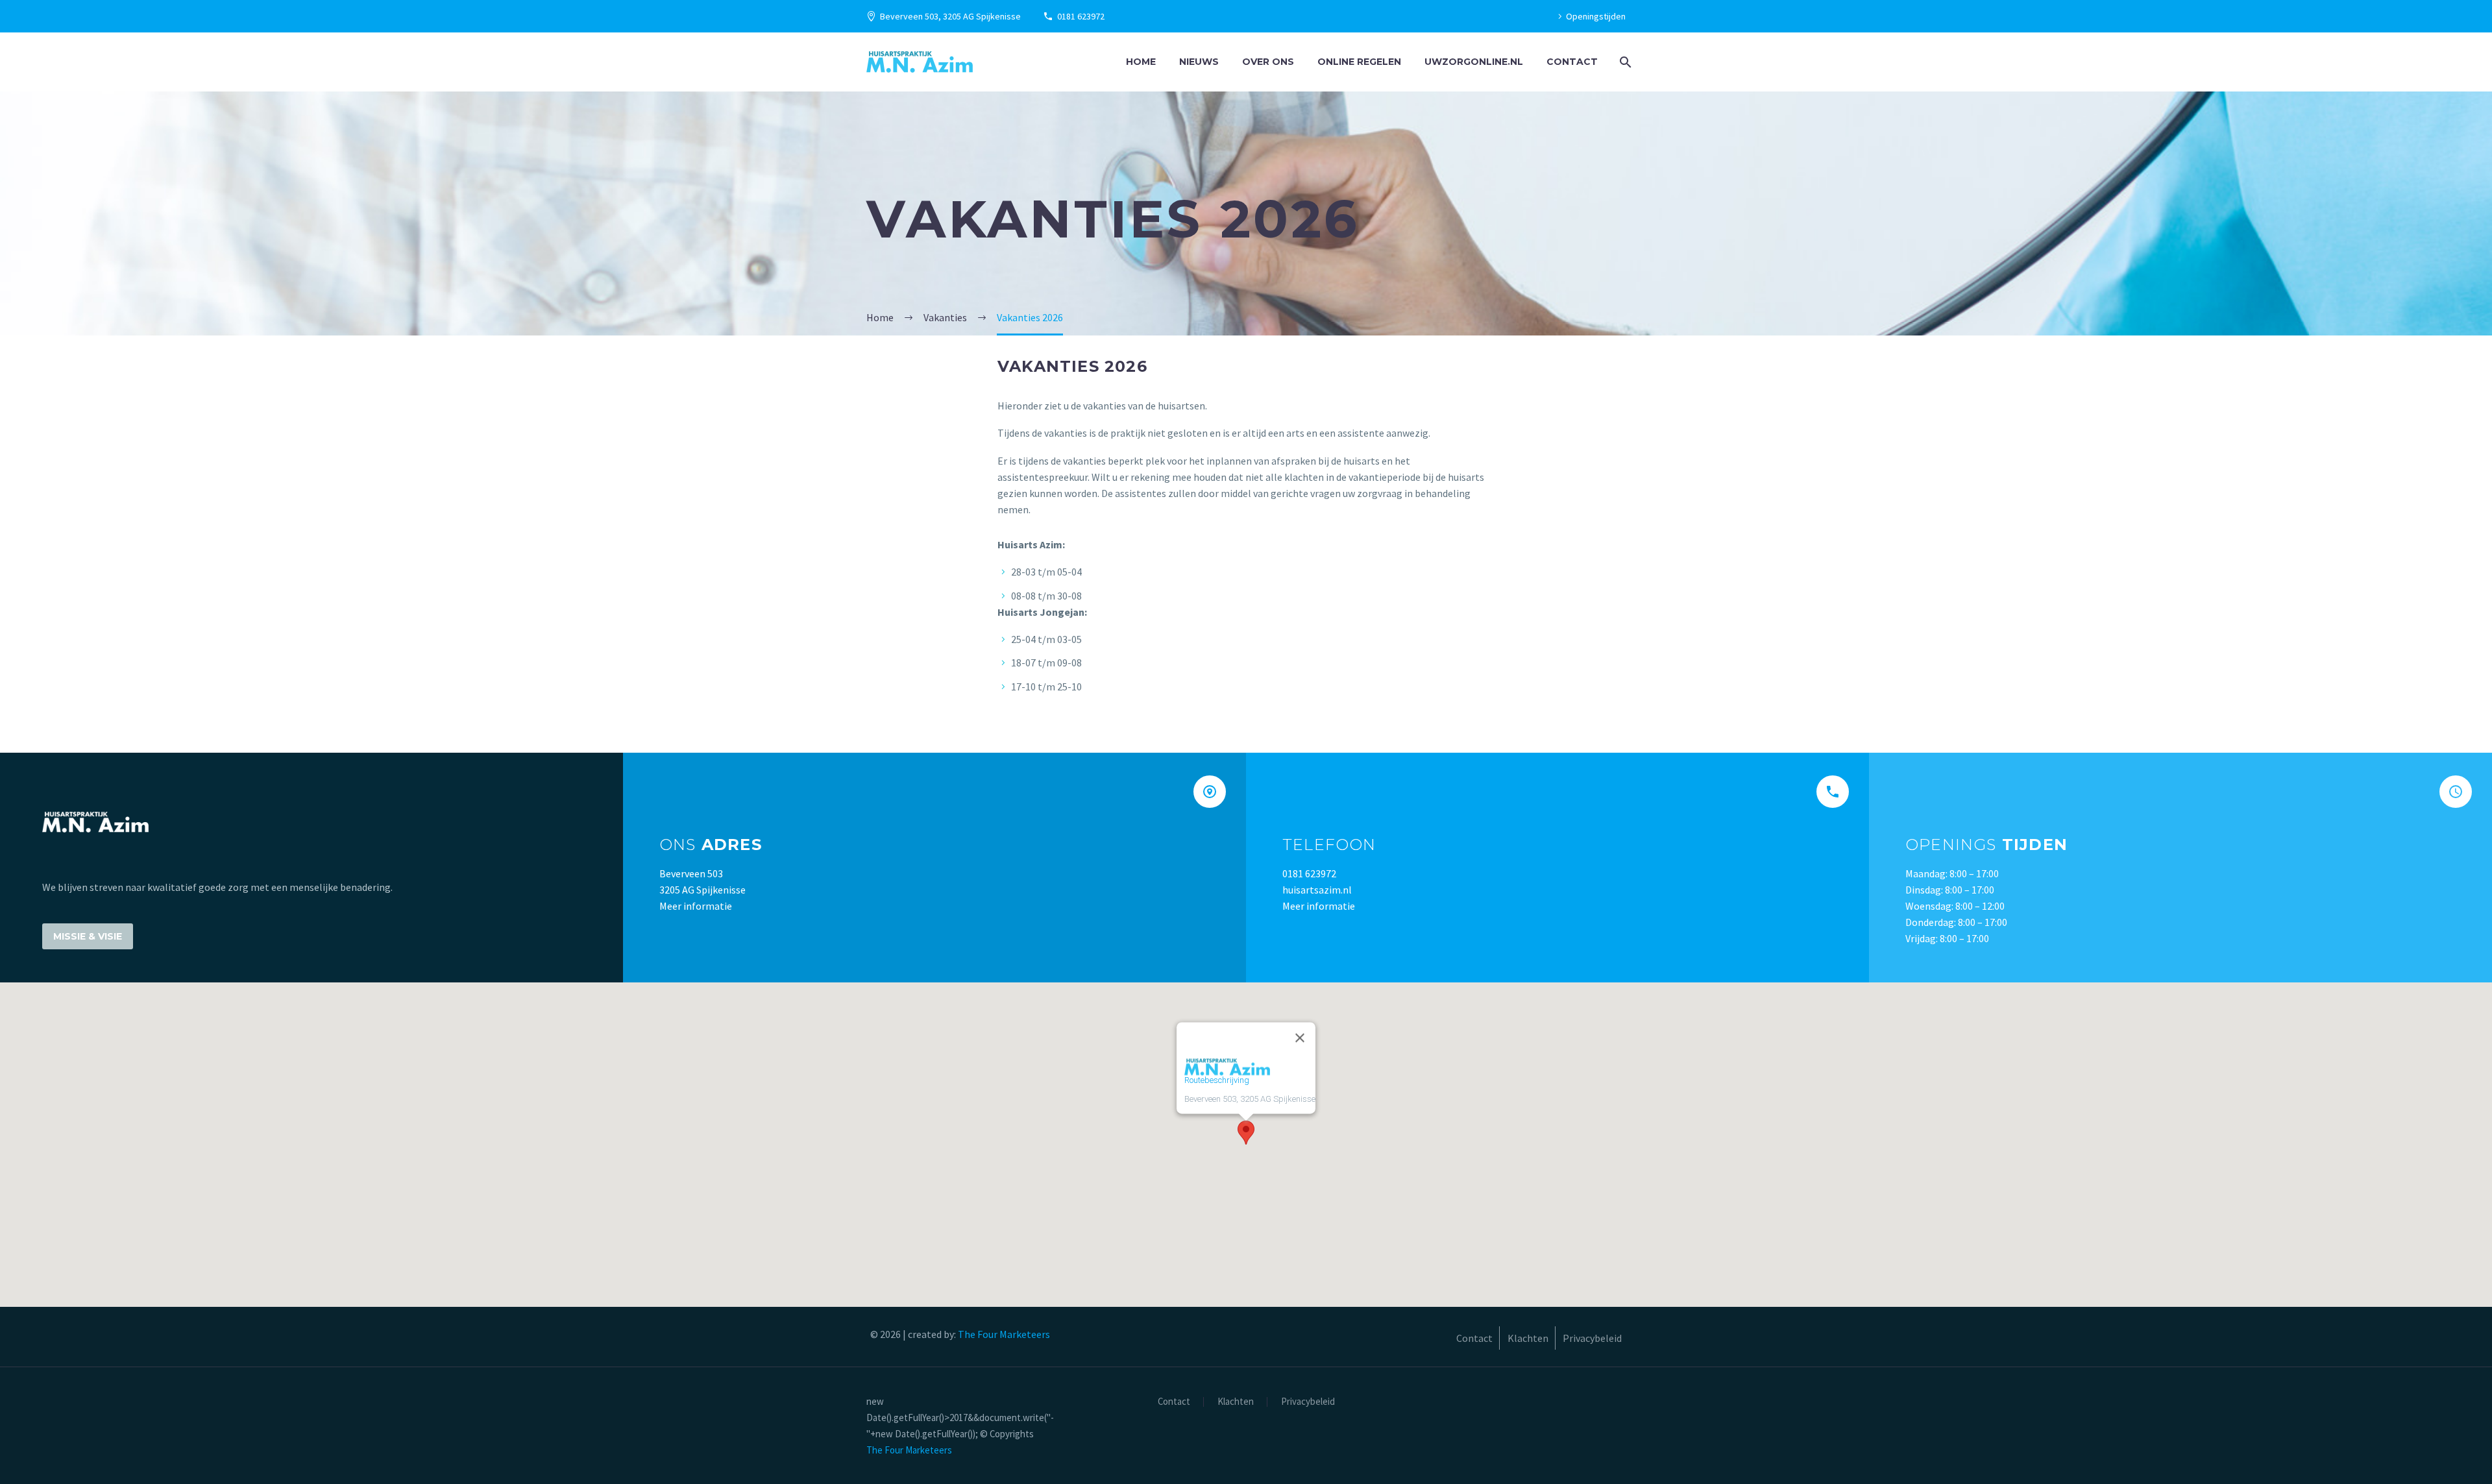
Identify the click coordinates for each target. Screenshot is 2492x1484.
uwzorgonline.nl (1474, 62)
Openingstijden (1596, 16)
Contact (1572, 62)
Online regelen (1359, 62)
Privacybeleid (1308, 1402)
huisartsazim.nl (1317, 890)
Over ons (1268, 62)
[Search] (1624, 62)
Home (1141, 62)
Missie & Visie (88, 936)
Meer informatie (696, 906)
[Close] (1300, 1038)
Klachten (1236, 1402)
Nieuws (1199, 62)
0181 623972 (1081, 16)
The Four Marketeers (1004, 1334)
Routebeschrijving (1217, 1080)
